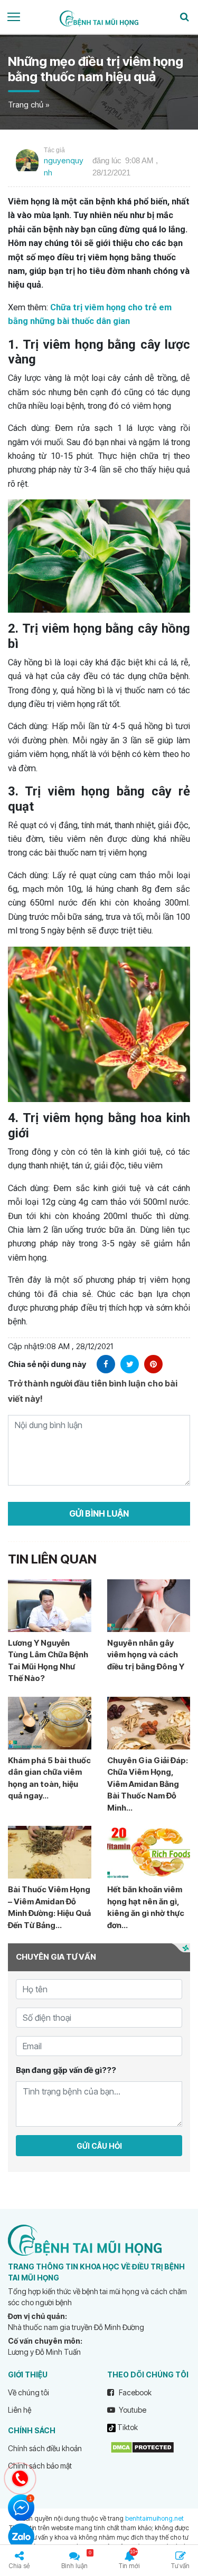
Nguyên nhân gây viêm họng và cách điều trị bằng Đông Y (146, 1655)
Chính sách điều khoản (45, 2448)
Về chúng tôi (29, 2392)
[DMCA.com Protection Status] (142, 2447)
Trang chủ (26, 105)
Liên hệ (20, 2410)
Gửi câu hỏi (99, 2146)
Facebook (134, 2392)
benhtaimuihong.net (154, 2518)
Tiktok (127, 2427)
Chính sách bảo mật (40, 2466)
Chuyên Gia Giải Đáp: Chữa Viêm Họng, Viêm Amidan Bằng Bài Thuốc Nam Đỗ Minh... (148, 1784)
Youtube (132, 2410)
